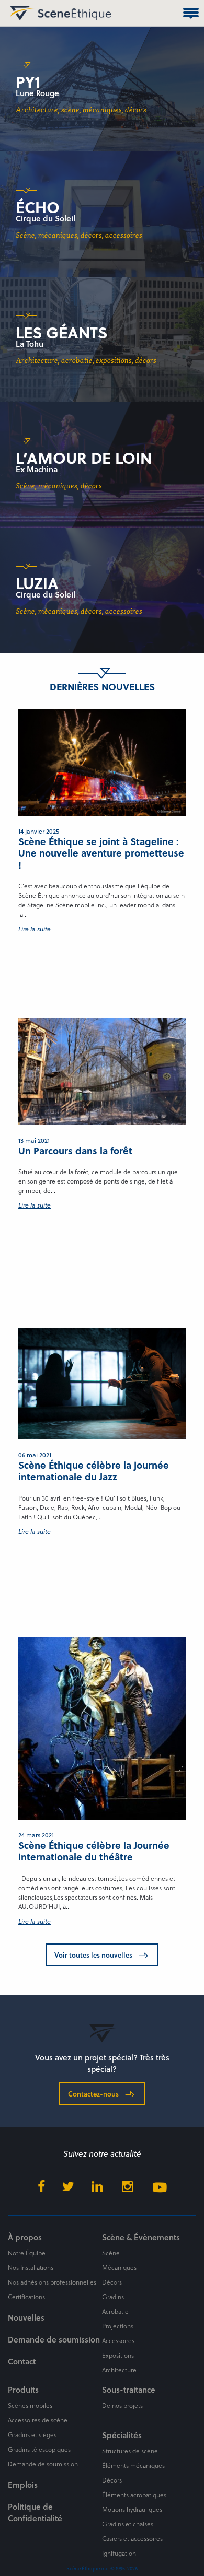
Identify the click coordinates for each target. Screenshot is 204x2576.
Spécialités (122, 2435)
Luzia (37, 583)
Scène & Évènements (141, 2237)
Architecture (119, 2370)
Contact (22, 2361)
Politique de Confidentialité (35, 2512)
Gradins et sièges (32, 2434)
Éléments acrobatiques (134, 2495)
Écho (38, 207)
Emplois (23, 2485)
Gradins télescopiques (39, 2449)
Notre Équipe (27, 2253)
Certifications (26, 2297)
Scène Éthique (20, 13)
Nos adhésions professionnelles (52, 2282)
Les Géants (61, 332)
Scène (111, 2253)
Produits (23, 2390)
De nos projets (122, 2405)
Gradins (113, 2297)
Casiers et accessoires (132, 2538)
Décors (112, 2282)
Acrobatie (115, 2311)
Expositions (118, 2355)
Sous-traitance (129, 2390)
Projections (118, 2326)
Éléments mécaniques (133, 2465)
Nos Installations (31, 2267)
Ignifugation (119, 2553)
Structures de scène (130, 2451)
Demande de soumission (54, 2339)
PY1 (28, 81)
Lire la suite (35, 929)
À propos (25, 2237)
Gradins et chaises (128, 2524)
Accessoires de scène (38, 2420)
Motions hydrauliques (132, 2509)
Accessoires (118, 2340)
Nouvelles (26, 2317)
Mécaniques (119, 2267)
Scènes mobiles (30, 2405)
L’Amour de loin (84, 458)
